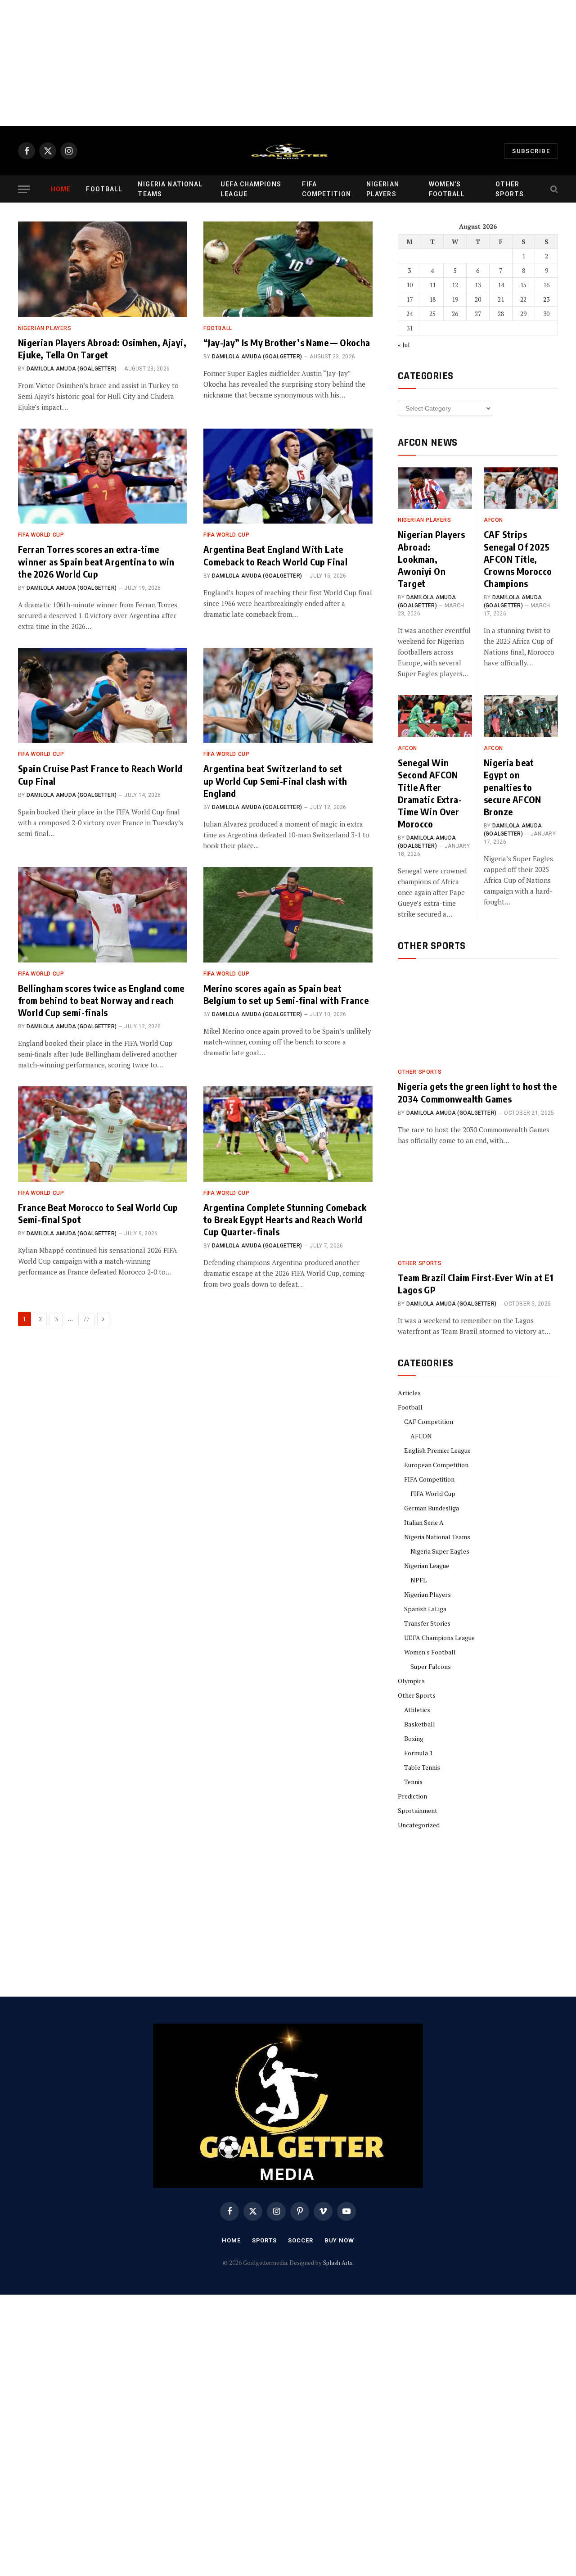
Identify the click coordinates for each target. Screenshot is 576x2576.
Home (61, 189)
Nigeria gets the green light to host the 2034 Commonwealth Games (477, 1092)
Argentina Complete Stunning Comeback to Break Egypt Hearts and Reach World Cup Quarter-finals (285, 1219)
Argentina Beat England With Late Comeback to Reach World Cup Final (275, 555)
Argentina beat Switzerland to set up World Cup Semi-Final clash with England (275, 780)
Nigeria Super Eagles (440, 1551)
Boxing (414, 1738)
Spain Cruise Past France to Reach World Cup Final (100, 774)
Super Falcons (431, 1666)
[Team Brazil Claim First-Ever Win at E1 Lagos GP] (478, 1207)
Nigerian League (427, 1566)
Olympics (411, 1681)
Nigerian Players (383, 189)
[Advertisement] (270, 63)
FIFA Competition (326, 189)
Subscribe (531, 151)
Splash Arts (338, 2263)
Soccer (300, 2240)
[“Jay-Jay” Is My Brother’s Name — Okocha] (288, 269)
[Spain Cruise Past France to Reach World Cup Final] (103, 696)
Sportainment (418, 1810)
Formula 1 (418, 1753)
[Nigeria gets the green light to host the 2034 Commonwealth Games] (478, 1016)
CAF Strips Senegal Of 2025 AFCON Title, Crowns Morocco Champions (518, 559)
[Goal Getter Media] (288, 151)
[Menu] (24, 189)
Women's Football (430, 1652)
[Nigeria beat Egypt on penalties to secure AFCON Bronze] (521, 716)
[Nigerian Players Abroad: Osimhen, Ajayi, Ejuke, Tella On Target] (103, 269)
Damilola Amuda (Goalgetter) (72, 369)
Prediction (412, 1796)
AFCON (493, 520)
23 (546, 299)
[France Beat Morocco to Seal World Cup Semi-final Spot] (103, 1134)
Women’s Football (447, 189)
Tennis (413, 1782)
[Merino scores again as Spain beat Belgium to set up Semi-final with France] (288, 915)
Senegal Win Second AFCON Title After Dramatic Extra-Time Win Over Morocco (430, 793)
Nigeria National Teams (170, 189)
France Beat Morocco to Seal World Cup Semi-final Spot (98, 1213)
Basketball (420, 1724)
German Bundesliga (432, 1508)
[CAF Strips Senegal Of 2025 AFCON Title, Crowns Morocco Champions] (521, 488)
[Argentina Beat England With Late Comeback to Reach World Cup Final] (288, 476)
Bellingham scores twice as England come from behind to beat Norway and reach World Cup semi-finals (101, 1000)
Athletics (417, 1710)
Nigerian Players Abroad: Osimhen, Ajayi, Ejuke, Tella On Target (102, 348)
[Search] (553, 189)
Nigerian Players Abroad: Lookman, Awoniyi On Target (431, 559)
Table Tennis (422, 1767)
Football (104, 189)
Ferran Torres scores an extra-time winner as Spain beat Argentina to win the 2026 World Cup (96, 561)
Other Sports (510, 189)
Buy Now (339, 2240)
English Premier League (437, 1450)
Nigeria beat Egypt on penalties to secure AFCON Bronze (513, 787)
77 (86, 1319)
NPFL (418, 1580)
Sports (264, 2240)
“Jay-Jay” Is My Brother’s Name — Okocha (287, 342)
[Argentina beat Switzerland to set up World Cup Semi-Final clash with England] (288, 696)
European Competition (436, 1465)
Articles (409, 1393)
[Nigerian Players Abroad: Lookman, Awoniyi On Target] (435, 488)
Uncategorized (419, 1825)
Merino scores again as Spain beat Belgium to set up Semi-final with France (286, 994)
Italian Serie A (424, 1522)
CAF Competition (429, 1421)
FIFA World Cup (41, 535)
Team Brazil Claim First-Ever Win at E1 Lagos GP (475, 1283)
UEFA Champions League (251, 189)
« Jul (404, 345)
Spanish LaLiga (425, 1609)
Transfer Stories (427, 1623)
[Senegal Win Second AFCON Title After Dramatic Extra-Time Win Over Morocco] (435, 716)
